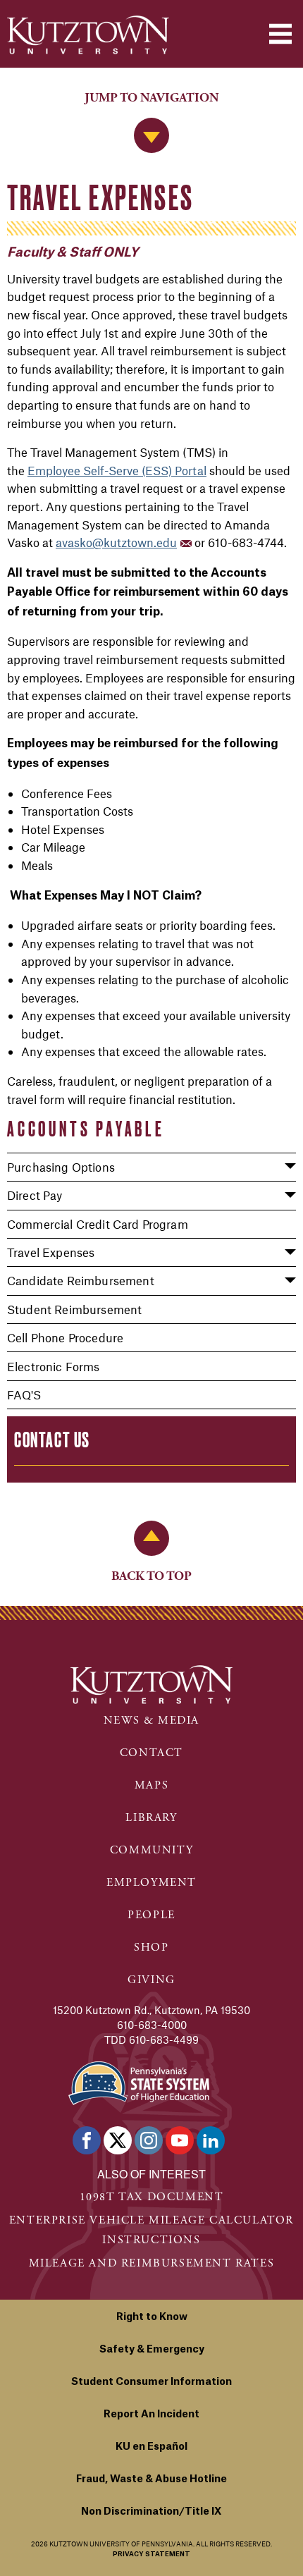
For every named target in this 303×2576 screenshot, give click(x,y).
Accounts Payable (86, 1129)
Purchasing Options (61, 1167)
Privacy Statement (151, 2554)
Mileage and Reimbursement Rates (152, 2263)
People (151, 1915)
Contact (151, 1753)
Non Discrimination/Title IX (151, 2512)
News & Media (151, 1721)
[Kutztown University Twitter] (118, 2140)
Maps (151, 1785)
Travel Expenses (51, 1252)
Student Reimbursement (74, 1309)
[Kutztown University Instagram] (149, 2140)
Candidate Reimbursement (81, 1280)
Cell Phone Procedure (65, 1337)
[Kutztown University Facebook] (87, 2140)
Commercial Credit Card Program (98, 1224)
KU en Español (151, 2447)
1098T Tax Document (152, 2197)
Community (151, 1850)
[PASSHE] (139, 2081)
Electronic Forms (54, 1366)
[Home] (88, 35)
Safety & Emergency (152, 2350)
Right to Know (152, 2317)
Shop (151, 1948)
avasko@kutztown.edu (116, 542)
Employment (151, 1883)
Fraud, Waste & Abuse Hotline (151, 2479)
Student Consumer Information (151, 2382)
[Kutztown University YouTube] (180, 2140)
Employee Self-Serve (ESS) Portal (117, 470)
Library (151, 1818)
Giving (151, 1980)
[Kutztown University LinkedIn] (211, 2140)
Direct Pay (35, 1195)
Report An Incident (151, 2415)
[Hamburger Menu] (280, 34)
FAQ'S (24, 1394)
